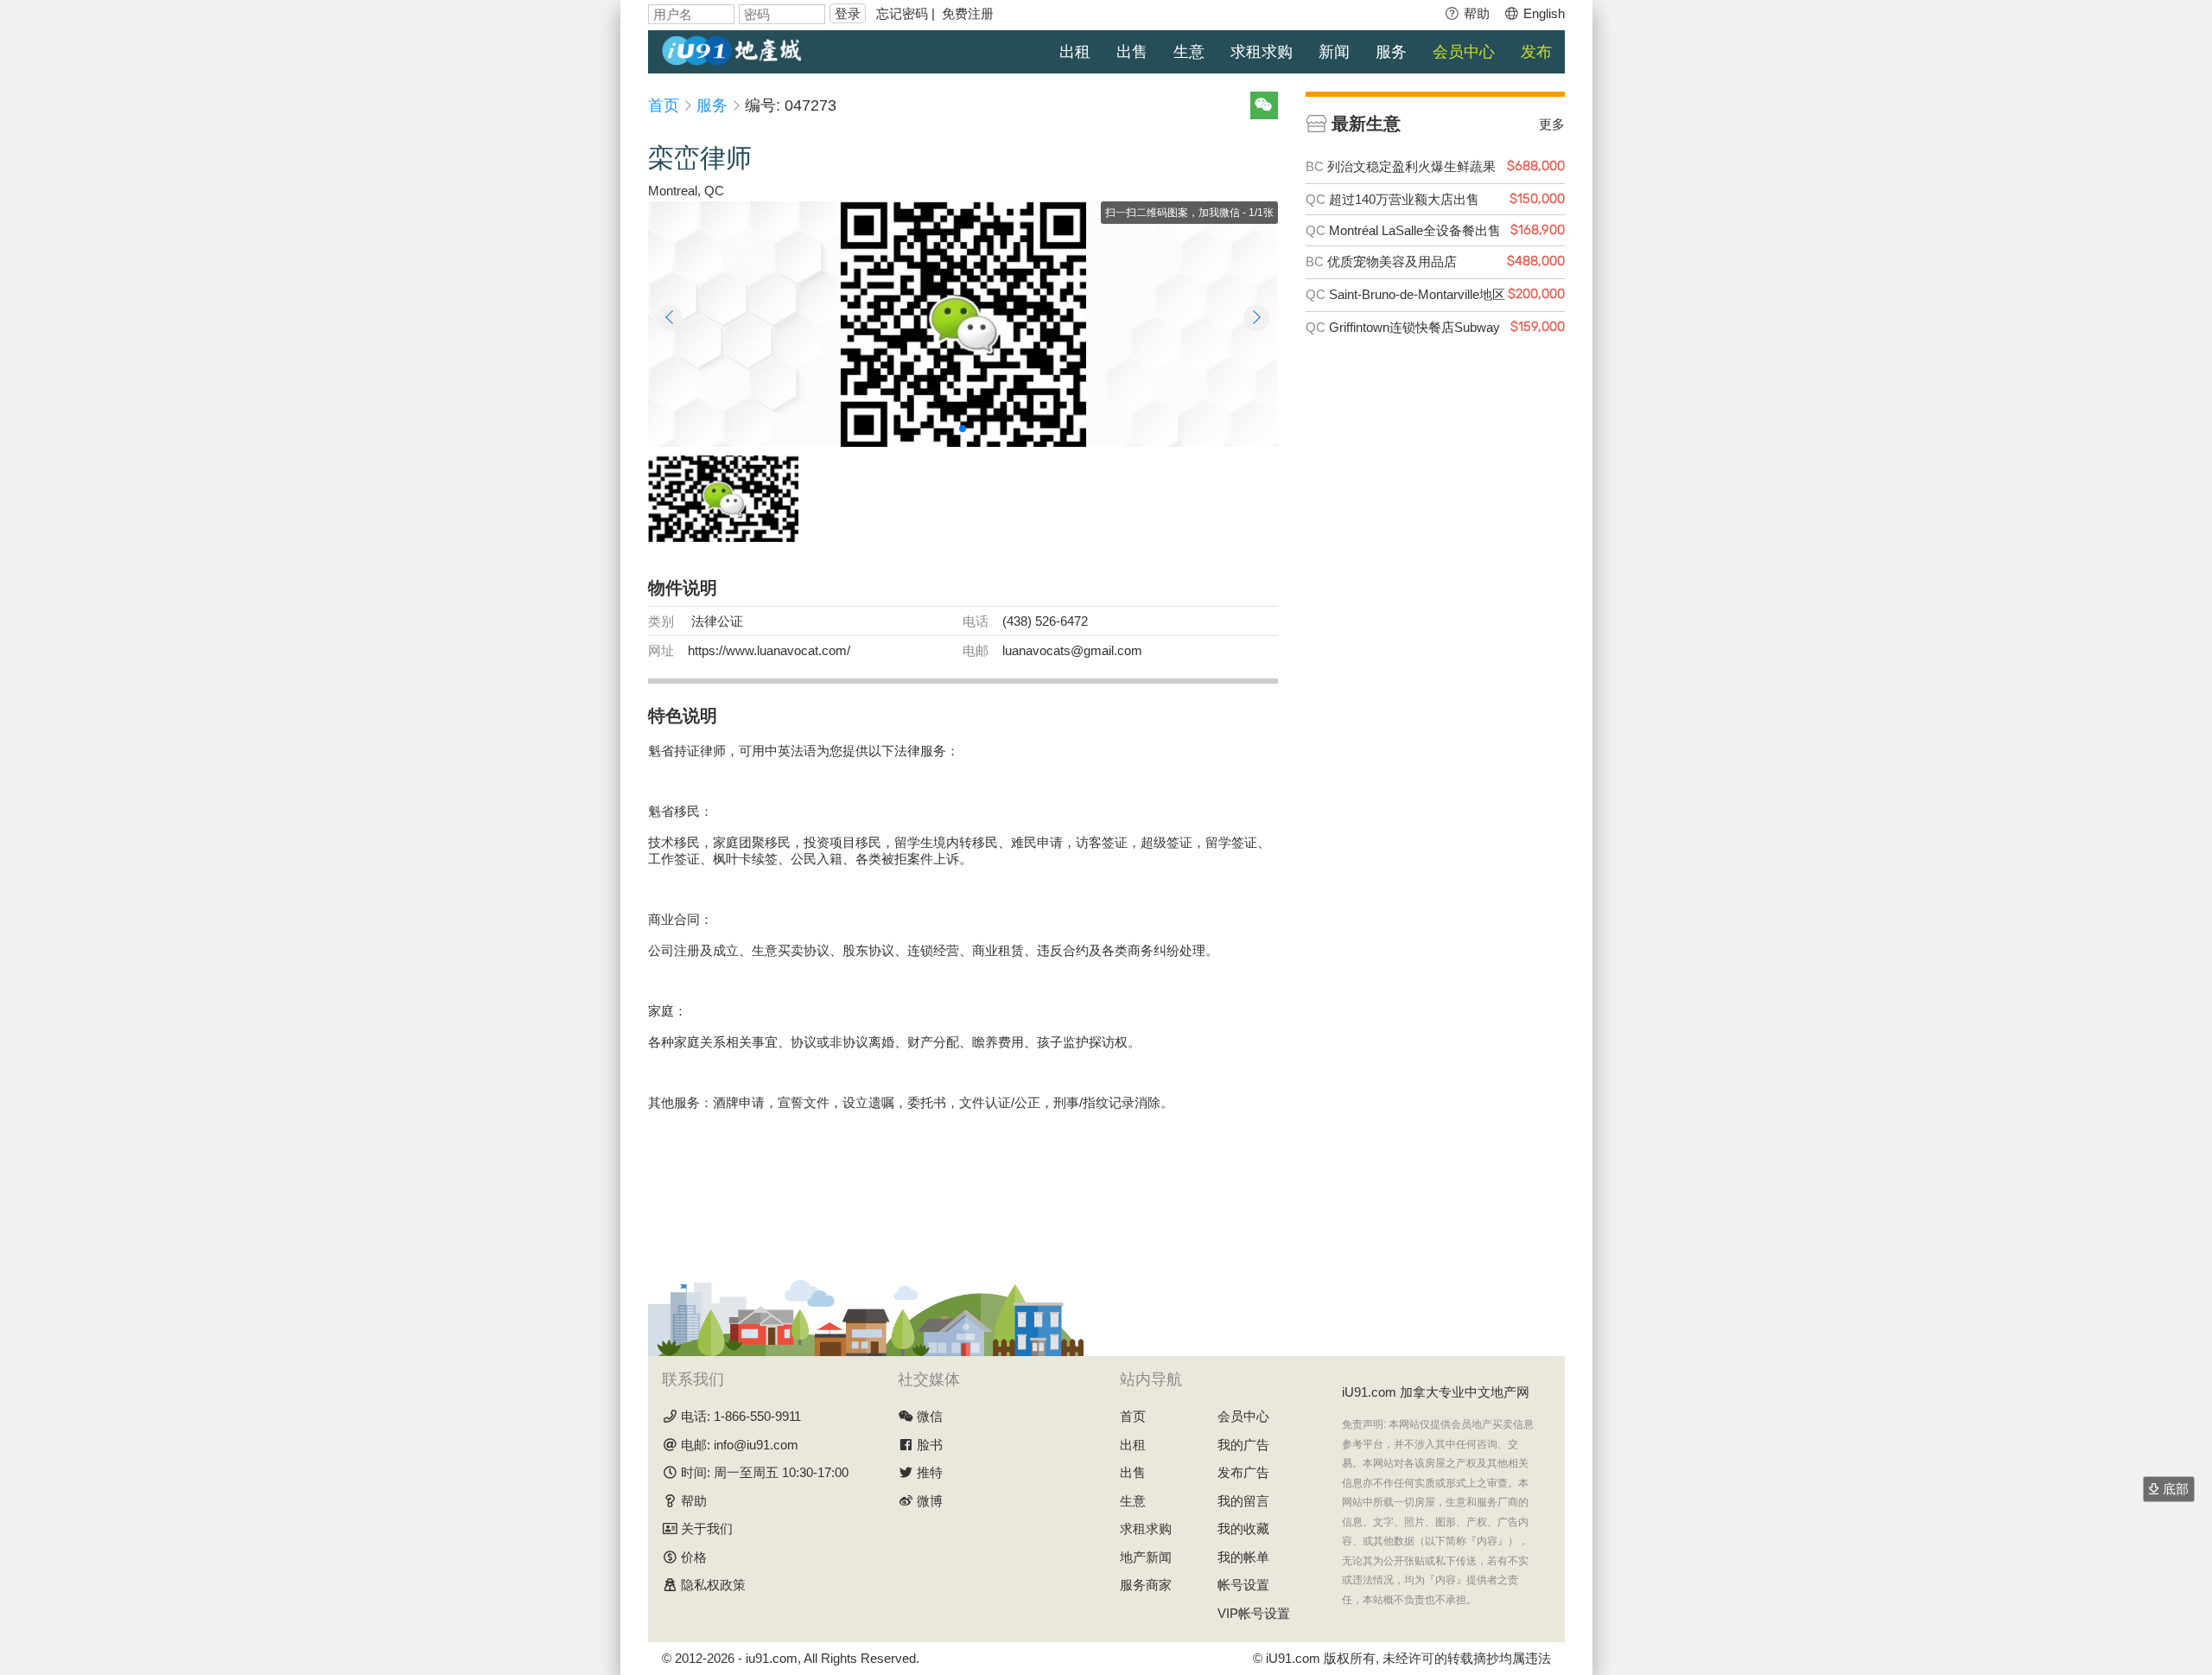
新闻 (1334, 52)
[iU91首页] (732, 49)
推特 (930, 1472)
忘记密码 (902, 13)
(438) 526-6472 (1045, 621)
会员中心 (1464, 52)
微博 (930, 1501)
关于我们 (707, 1529)
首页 (664, 105)
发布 (1536, 52)
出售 (1132, 52)
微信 (930, 1416)
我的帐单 (1243, 1557)
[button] (963, 429)
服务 (1391, 52)
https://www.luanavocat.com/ (769, 650)
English (1542, 13)
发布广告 (1243, 1472)
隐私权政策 (713, 1585)
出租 (1075, 52)
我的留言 (1243, 1501)
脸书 (930, 1445)
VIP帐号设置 (1254, 1613)
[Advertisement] (963, 1193)
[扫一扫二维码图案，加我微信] (963, 324)
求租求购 (1262, 52)
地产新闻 (1146, 1557)
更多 (1552, 124)
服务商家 (1146, 1585)
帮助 (1475, 13)
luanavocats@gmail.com (1072, 650)
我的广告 (1243, 1445)
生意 (1189, 52)
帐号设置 (1243, 1585)
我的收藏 (1243, 1529)
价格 (694, 1557)
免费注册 (968, 13)
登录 (848, 13)
